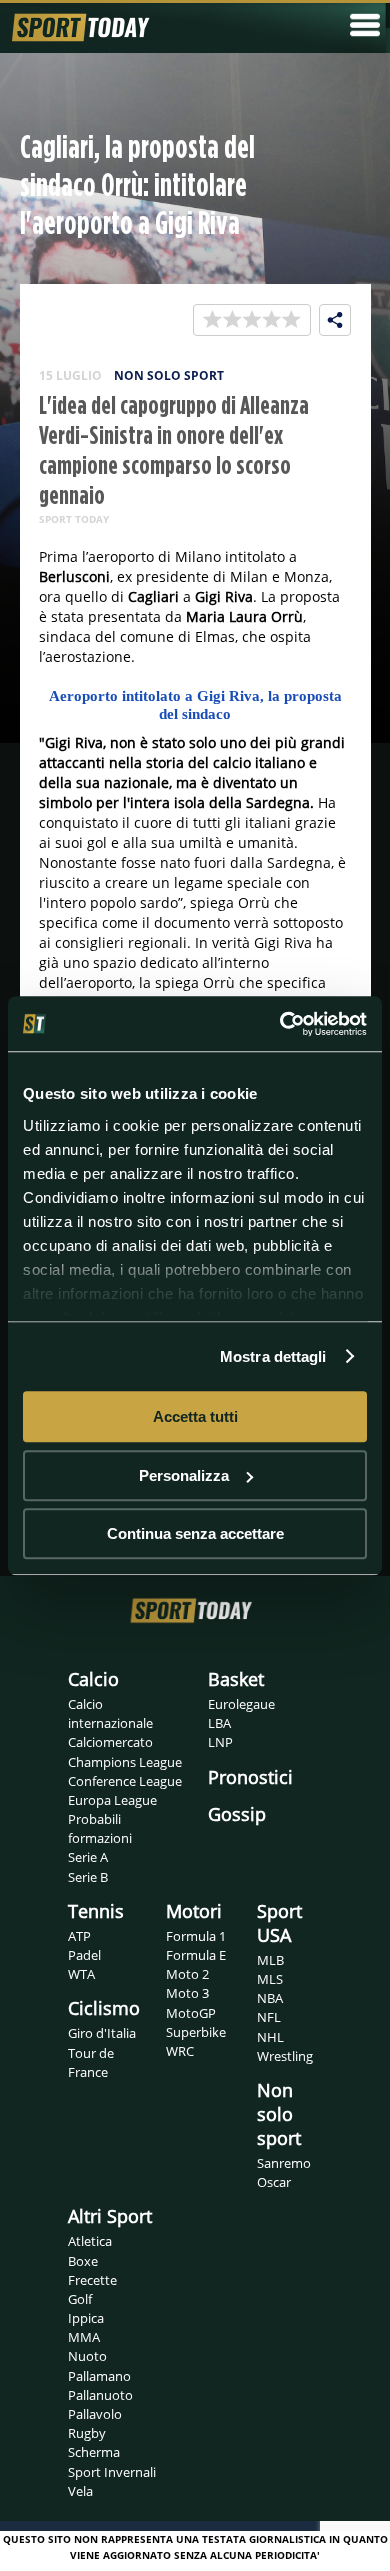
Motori (194, 1911)
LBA (219, 1723)
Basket (236, 1679)
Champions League (125, 1762)
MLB (270, 1960)
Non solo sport (279, 2114)
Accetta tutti (195, 1416)
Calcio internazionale (110, 1713)
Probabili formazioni (100, 1828)
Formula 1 (196, 1936)
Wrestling (285, 2056)
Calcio (93, 1679)
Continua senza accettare (195, 1533)
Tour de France (91, 2062)
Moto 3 (187, 1993)
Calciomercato (110, 1742)
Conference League (125, 1781)
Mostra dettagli (273, 1356)
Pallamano (99, 2376)
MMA (84, 2337)
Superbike (196, 2032)
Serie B (88, 1877)
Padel (84, 1955)
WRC (180, 2051)
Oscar (274, 2182)
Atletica (90, 2241)
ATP (79, 1936)
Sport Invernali (112, 2472)
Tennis (96, 1911)
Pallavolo (95, 2414)
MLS (270, 1979)
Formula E (196, 1955)
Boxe (83, 2261)
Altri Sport (110, 2216)
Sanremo (284, 2163)
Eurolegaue (241, 1704)
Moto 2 (187, 1974)
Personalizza (184, 1475)
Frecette (92, 2280)
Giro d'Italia (102, 2033)
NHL (270, 2037)
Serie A (88, 1857)
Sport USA (279, 1923)
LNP (220, 1742)
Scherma (94, 2452)
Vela (80, 2491)
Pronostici (250, 1777)
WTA (81, 1974)
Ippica (86, 2318)
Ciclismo (104, 2008)
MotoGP (191, 2013)
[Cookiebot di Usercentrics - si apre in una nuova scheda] (280, 1024)
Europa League (112, 1800)
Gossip (237, 1814)
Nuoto (87, 2356)
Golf (80, 2299)
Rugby (87, 2433)
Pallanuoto (100, 2395)
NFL (269, 2017)
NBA (270, 1998)
